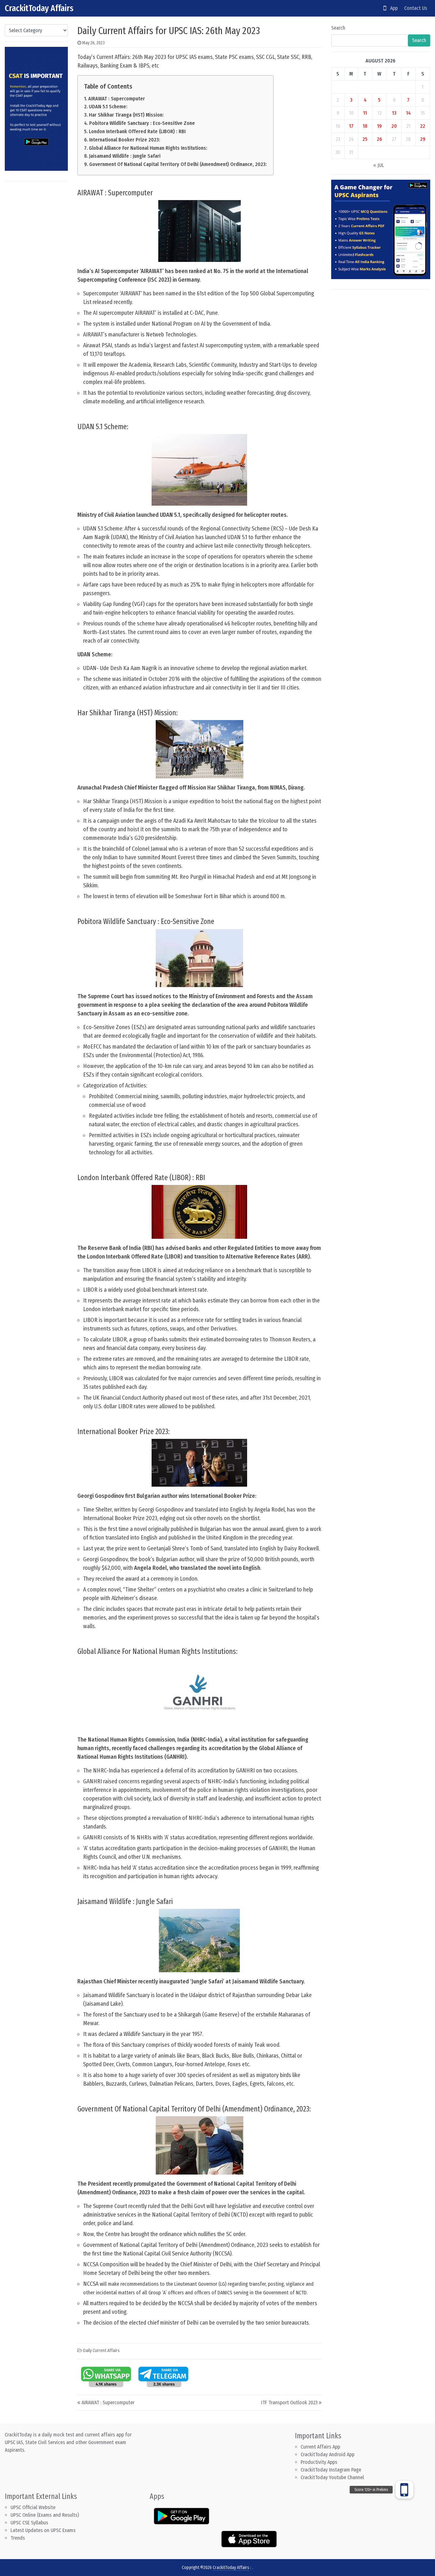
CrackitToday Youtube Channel (332, 2477)
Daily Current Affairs (101, 2351)
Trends (18, 2538)
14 (408, 113)
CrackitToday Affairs (39, 8)
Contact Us (416, 8)
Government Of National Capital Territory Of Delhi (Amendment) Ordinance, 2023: (178, 164)
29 (423, 139)
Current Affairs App (320, 2447)
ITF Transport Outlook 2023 (289, 2403)
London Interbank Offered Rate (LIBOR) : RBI (137, 131)
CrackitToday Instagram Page (331, 2470)
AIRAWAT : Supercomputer (117, 99)
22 (423, 126)
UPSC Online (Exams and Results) (45, 2515)
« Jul (379, 165)
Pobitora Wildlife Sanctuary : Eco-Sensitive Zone (142, 123)
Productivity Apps (319, 2462)
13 (394, 113)
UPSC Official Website (33, 2507)
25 (365, 139)
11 (365, 113)
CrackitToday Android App (328, 2454)
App (392, 8)
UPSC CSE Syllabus (30, 2523)
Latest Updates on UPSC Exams (43, 2530)
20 (394, 126)
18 (365, 126)
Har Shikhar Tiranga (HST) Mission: (126, 115)
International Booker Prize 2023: (125, 140)
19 (379, 126)
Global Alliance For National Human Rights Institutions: (148, 148)
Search (338, 28)
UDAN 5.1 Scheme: (108, 107)
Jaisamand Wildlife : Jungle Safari (125, 156)
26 (379, 139)
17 (351, 126)
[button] (404, 2490)
